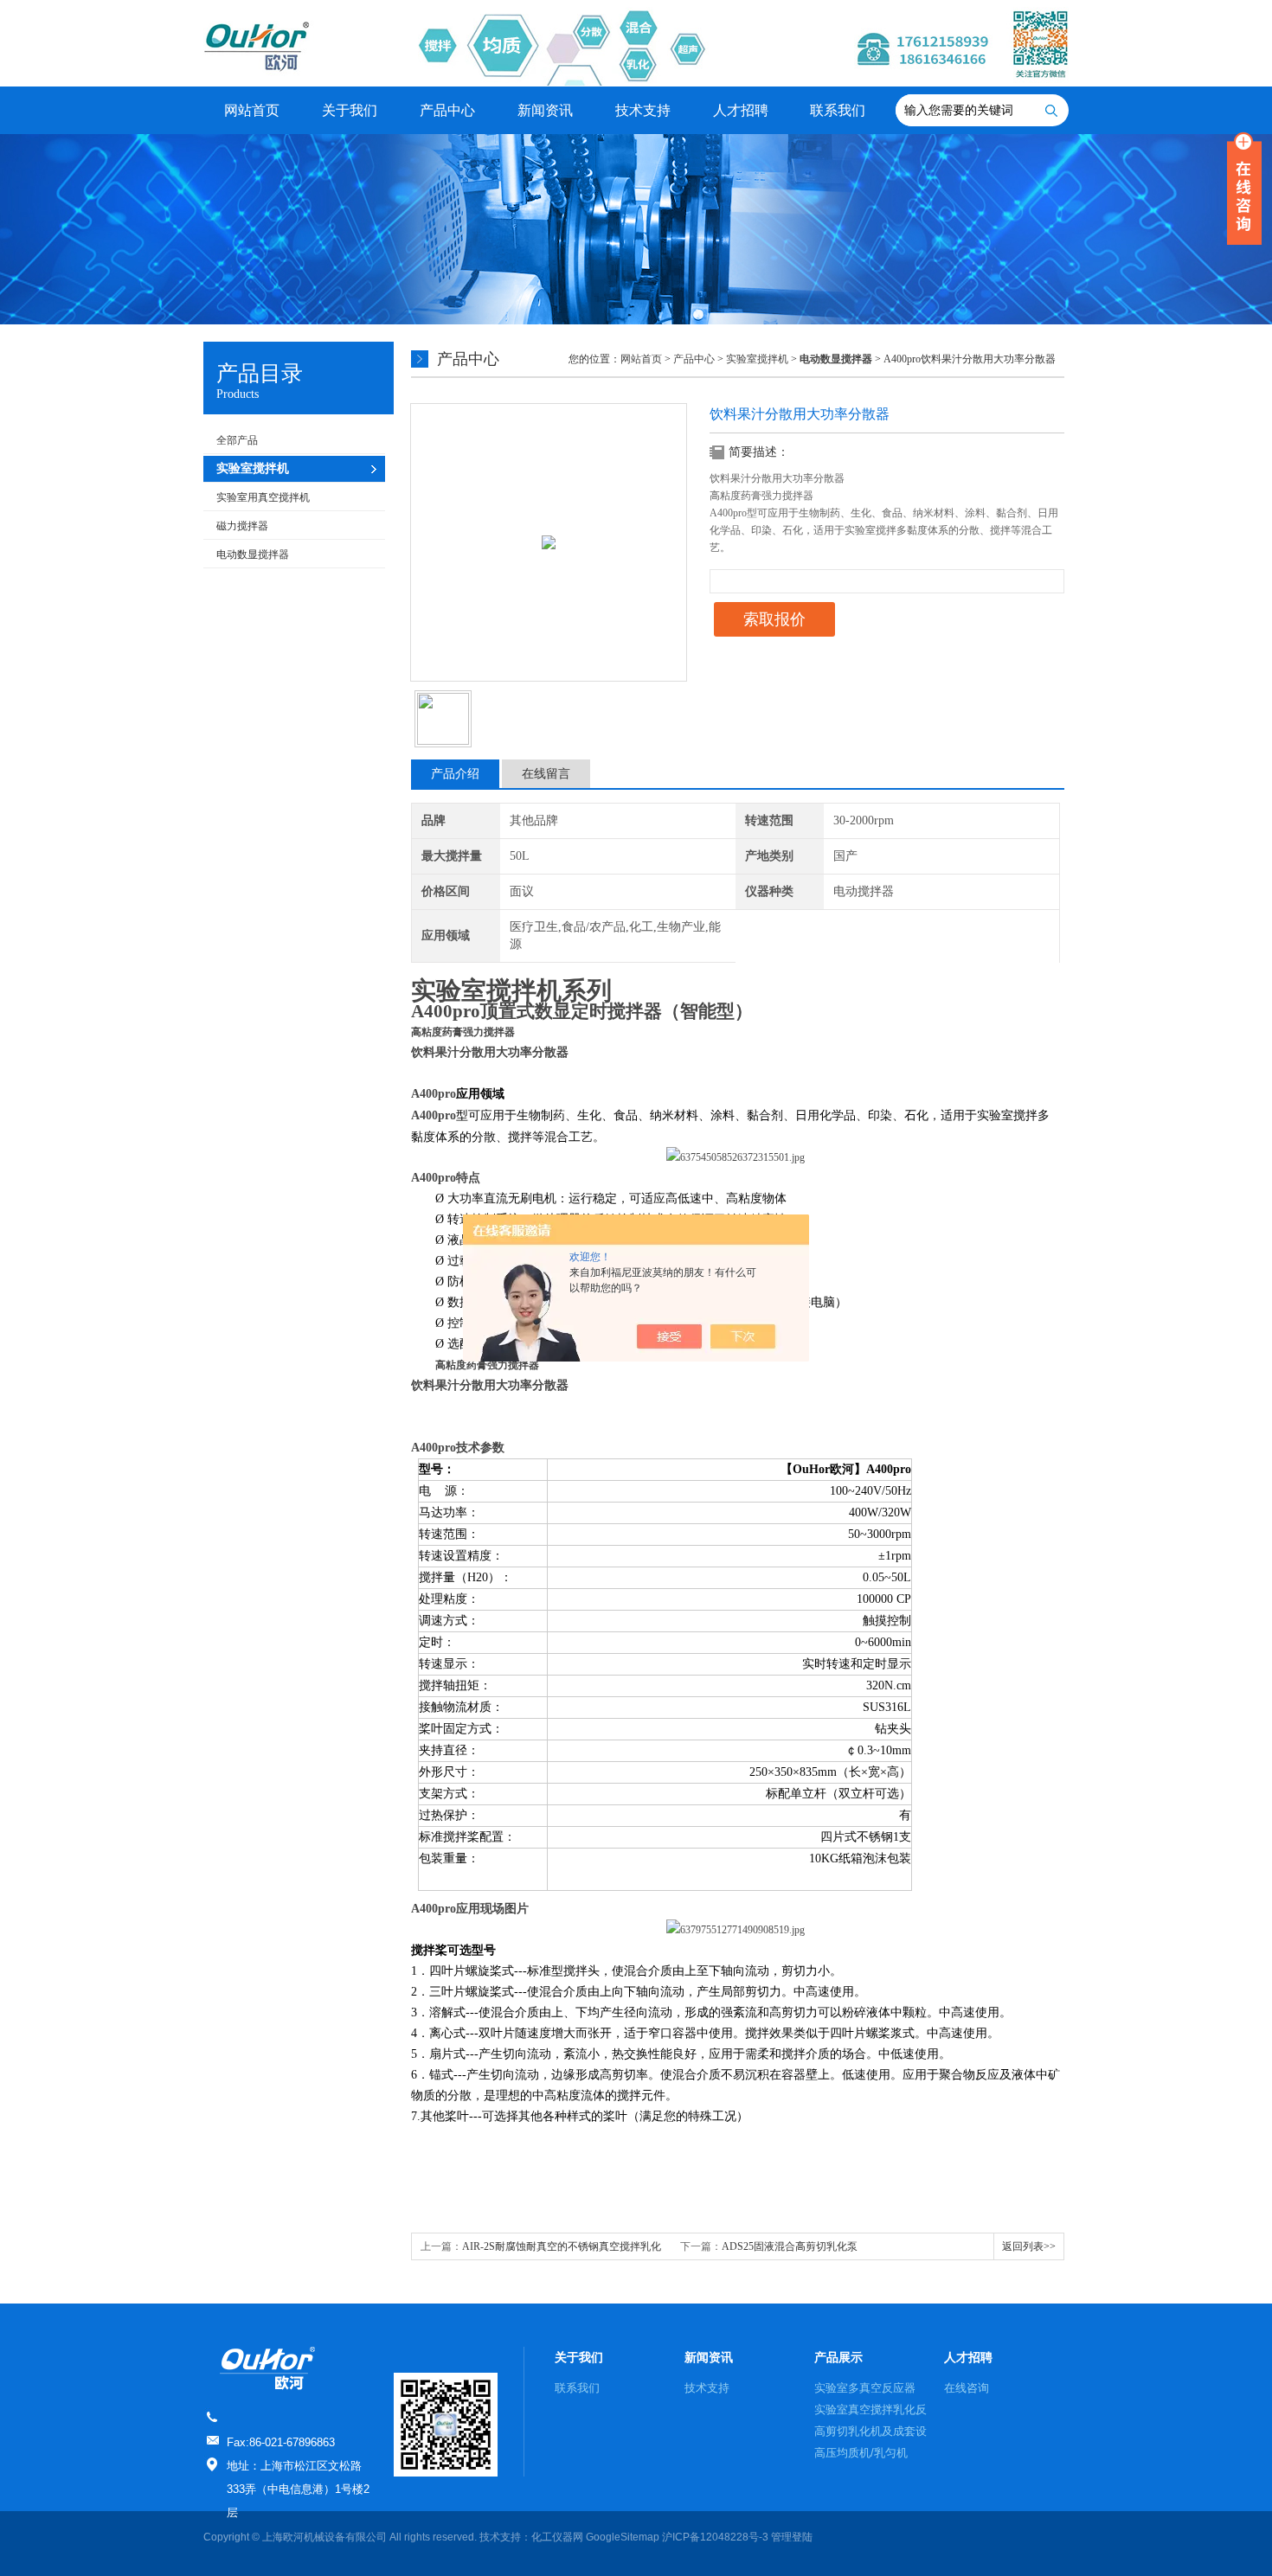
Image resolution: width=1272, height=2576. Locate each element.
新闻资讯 (545, 110)
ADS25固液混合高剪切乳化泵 (790, 2246)
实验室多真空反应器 (865, 2388)
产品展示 (838, 2357)
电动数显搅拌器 (253, 554)
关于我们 (350, 110)
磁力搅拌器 (242, 526)
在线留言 (546, 774)
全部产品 (237, 440)
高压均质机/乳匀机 (861, 2453)
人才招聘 (741, 110)
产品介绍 (455, 774)
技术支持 (643, 110)
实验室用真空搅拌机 (263, 497)
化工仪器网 (557, 2537)
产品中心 (447, 110)
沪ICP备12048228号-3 (715, 2537)
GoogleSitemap (623, 2537)
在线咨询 (967, 2388)
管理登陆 (792, 2537)
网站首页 (252, 110)
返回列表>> (1029, 2246)
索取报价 (774, 619)
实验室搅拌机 (757, 359)
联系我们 (838, 110)
